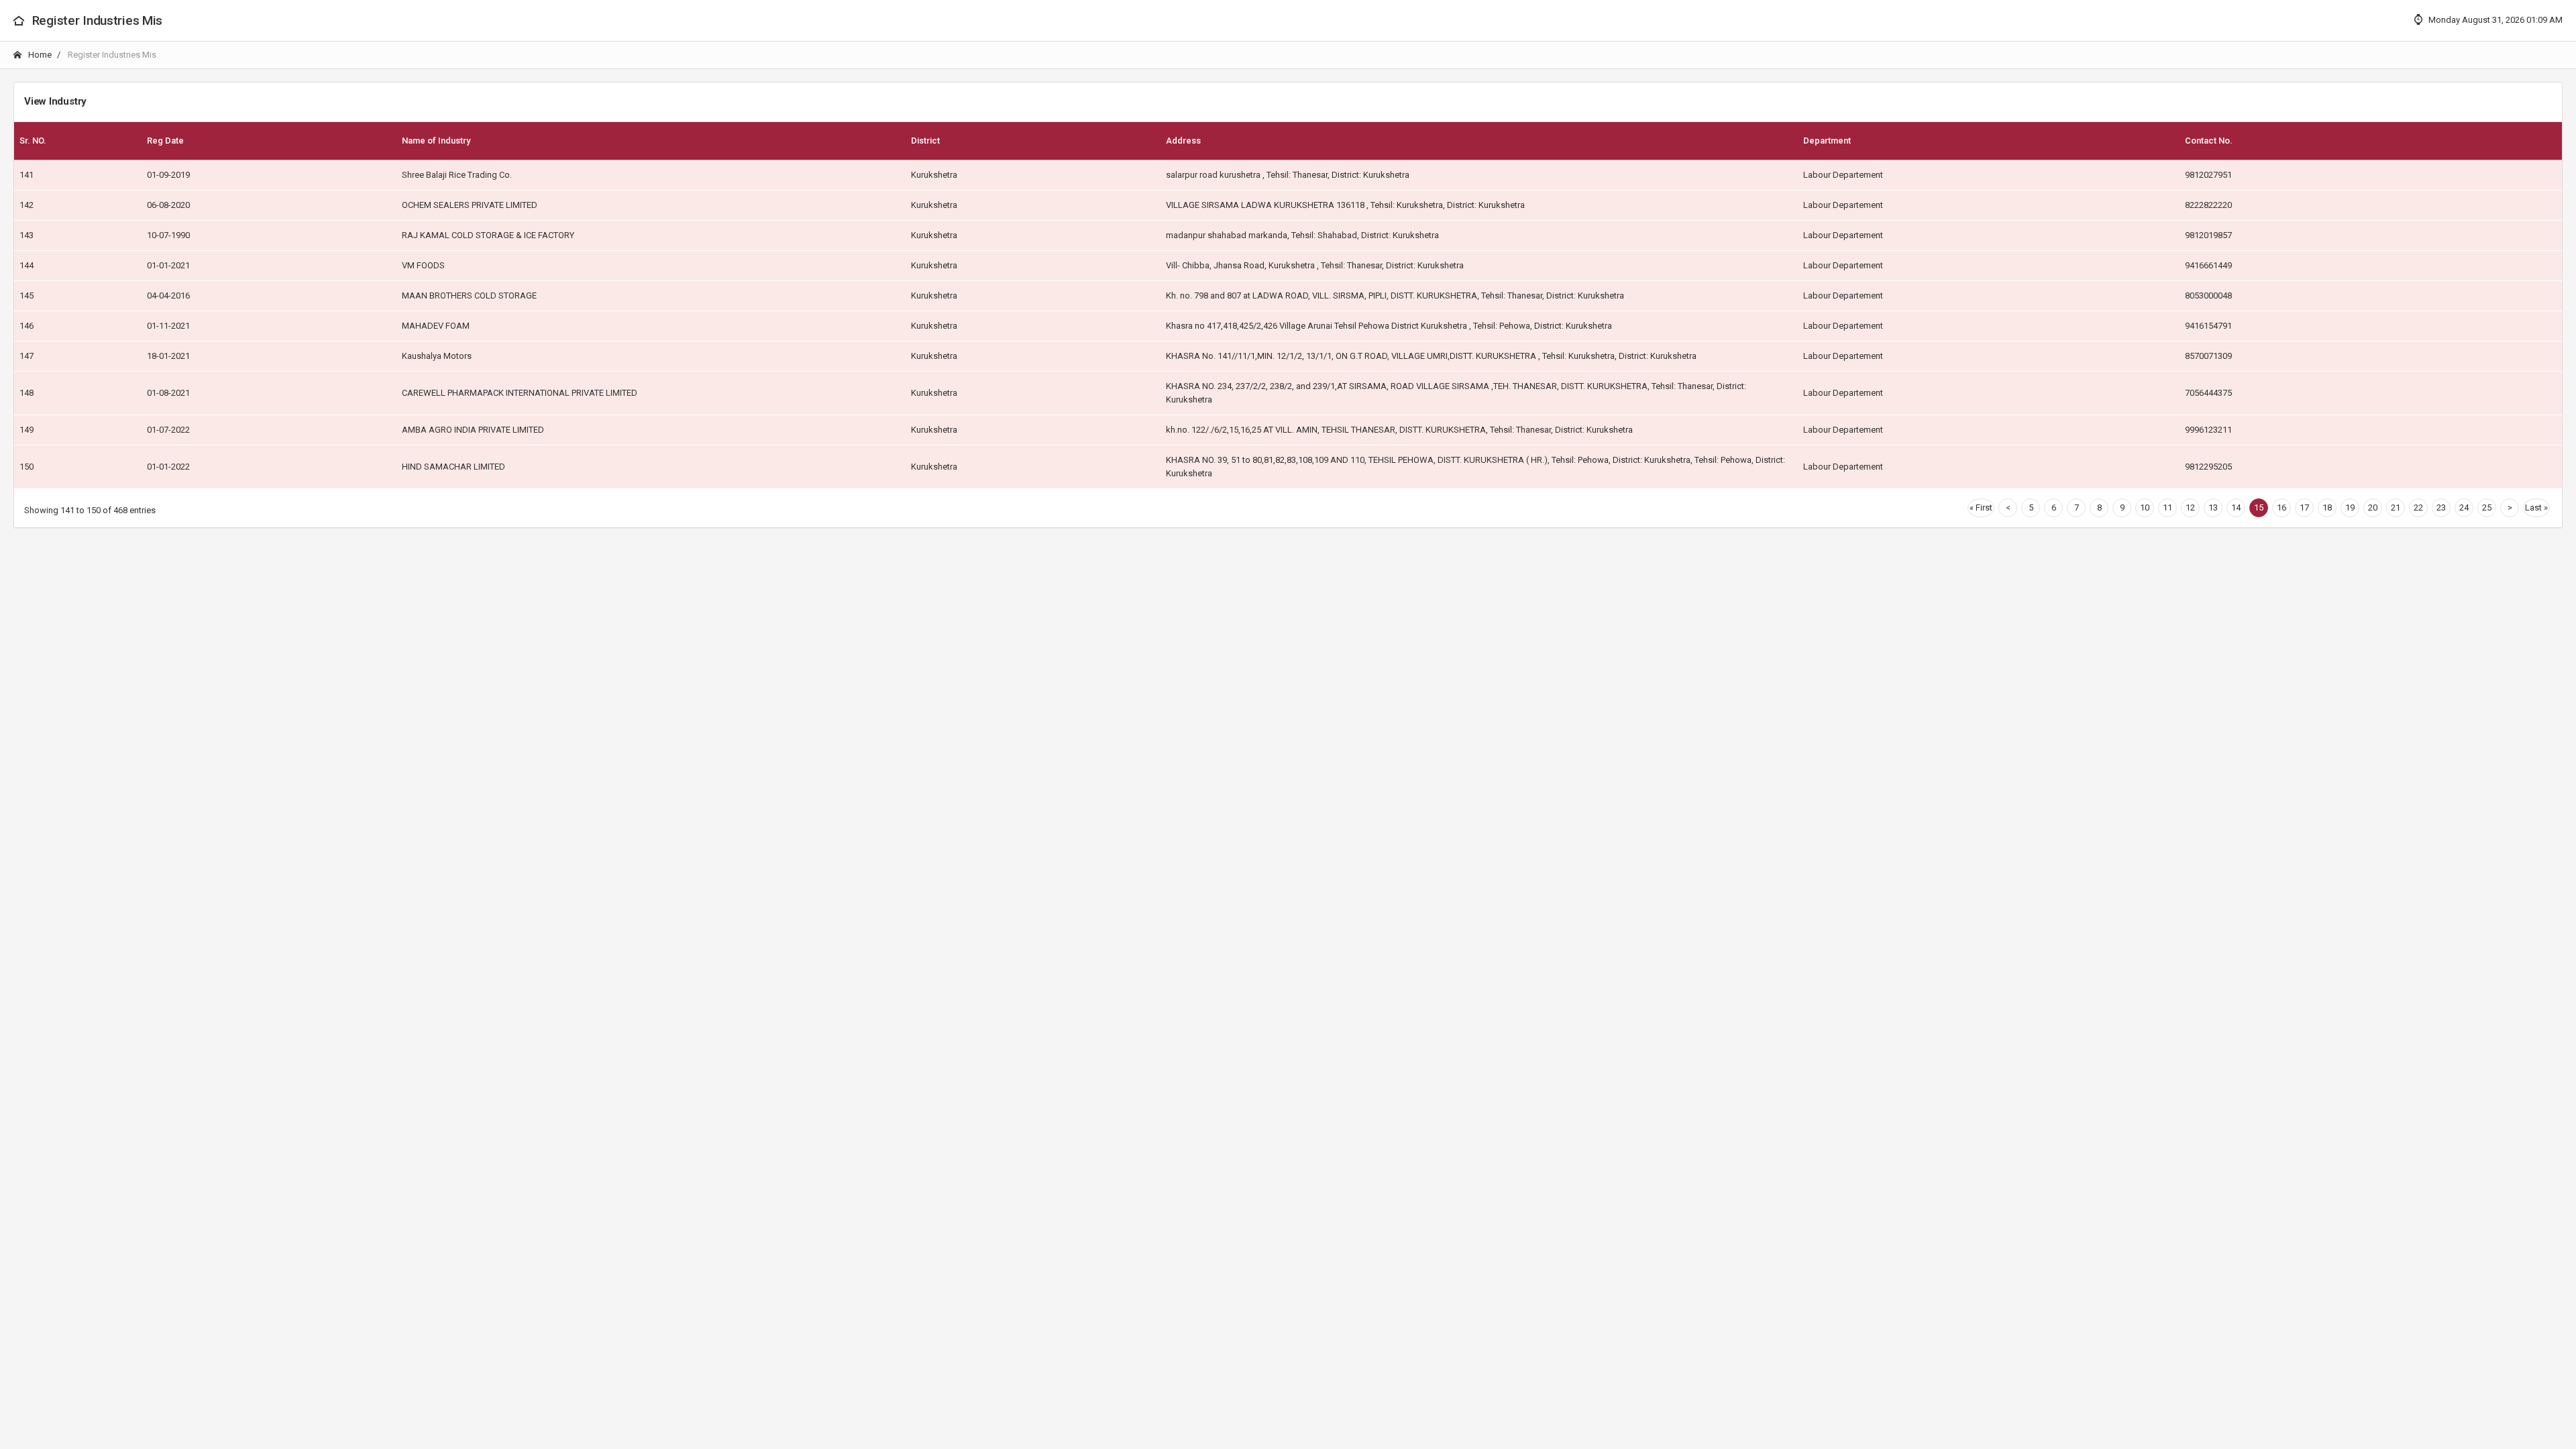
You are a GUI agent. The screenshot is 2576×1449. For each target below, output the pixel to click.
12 (2190, 507)
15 (2259, 507)
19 (2350, 507)
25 (2487, 507)
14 (2236, 507)
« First (1981, 507)
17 (2304, 507)
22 (2418, 507)
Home (39, 55)
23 (2441, 507)
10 (2145, 507)
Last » (2536, 507)
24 (2464, 507)
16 (2282, 507)
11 (2167, 507)
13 (2213, 507)
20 (2373, 507)
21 (2396, 507)
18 (2327, 507)
